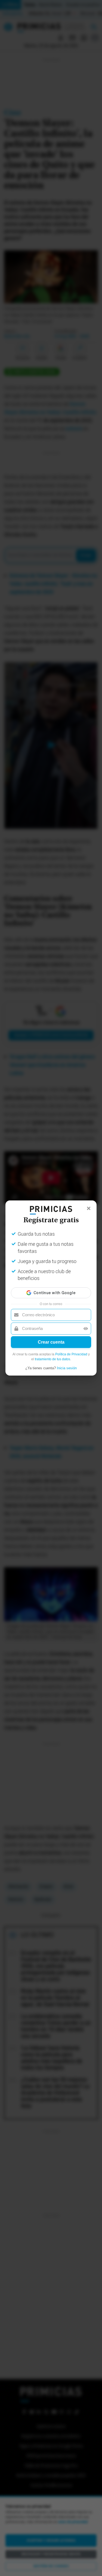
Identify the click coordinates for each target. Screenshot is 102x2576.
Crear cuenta (51, 1342)
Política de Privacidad (71, 1354)
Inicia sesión (67, 1368)
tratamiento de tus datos (52, 1359)
